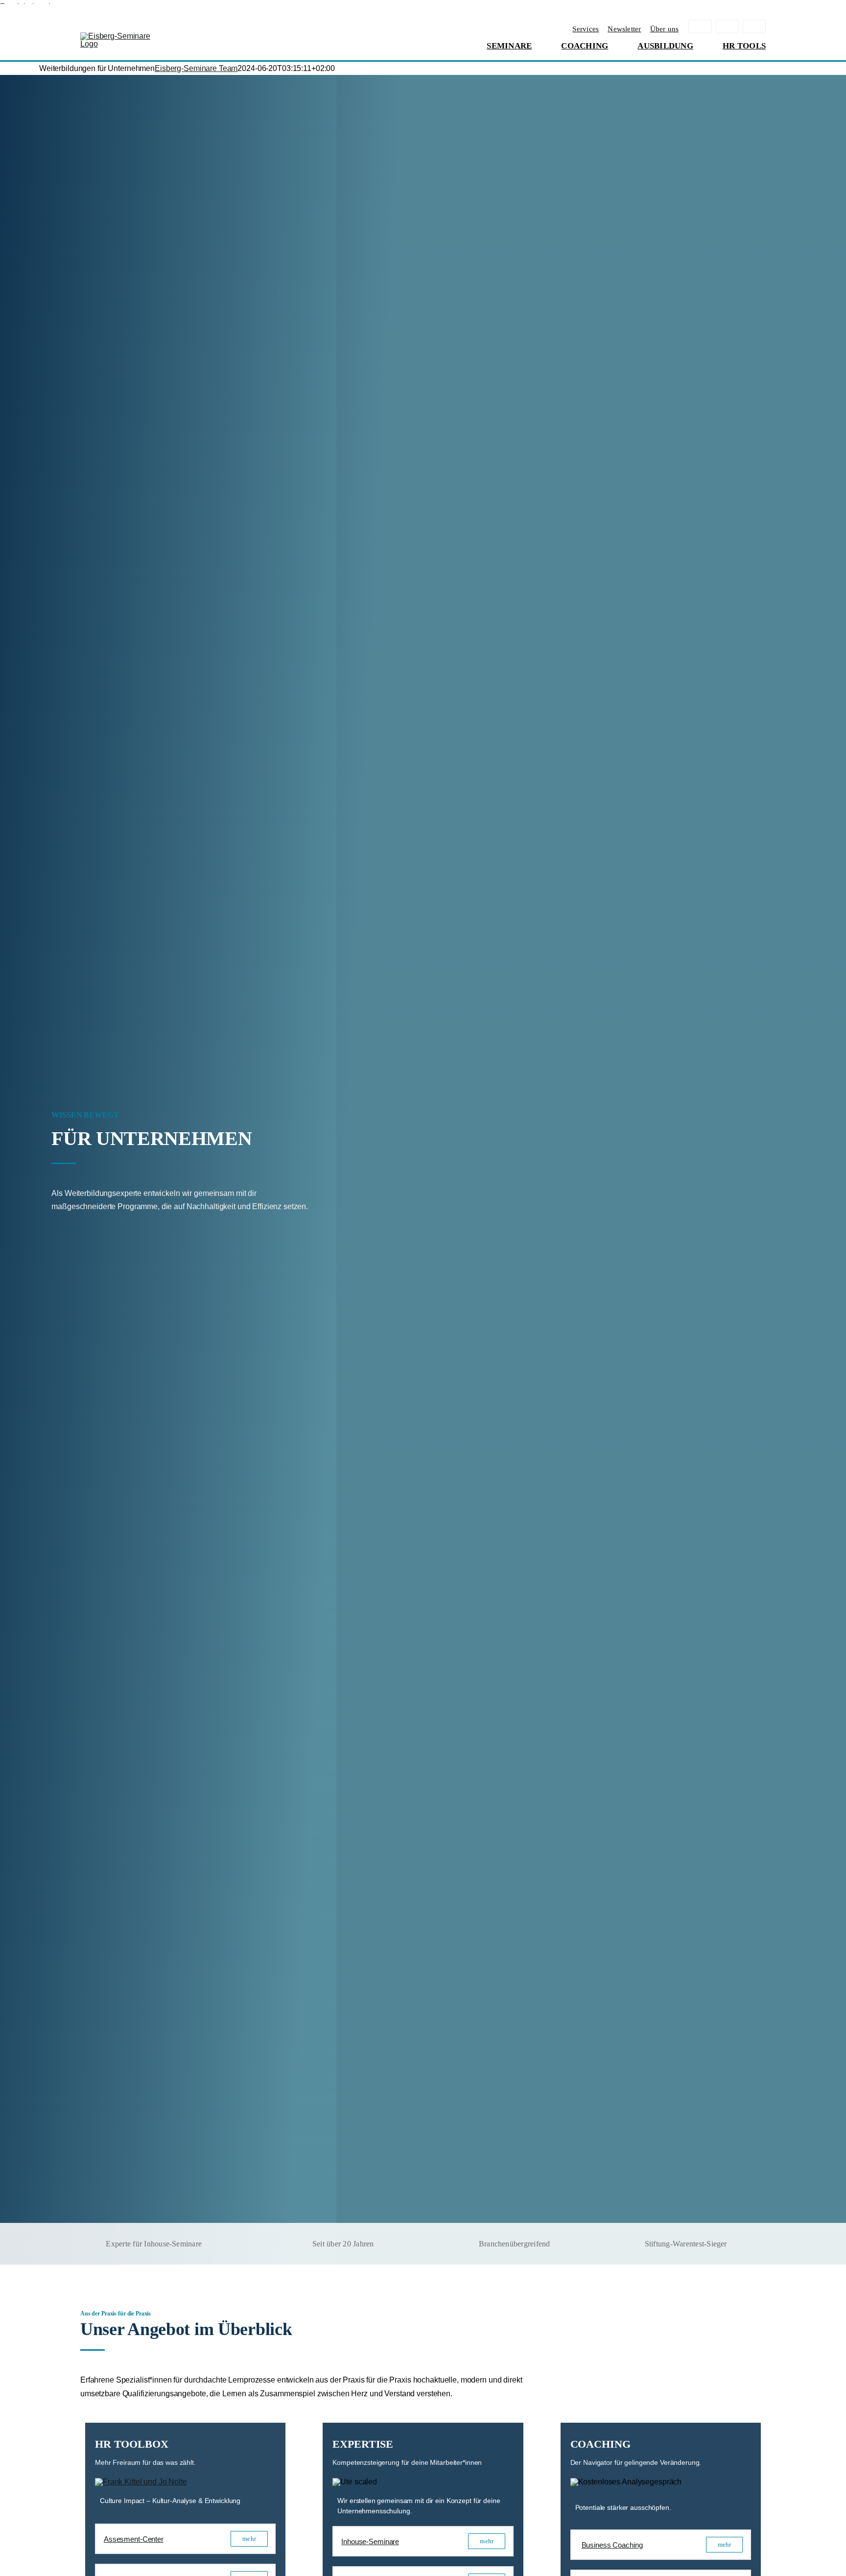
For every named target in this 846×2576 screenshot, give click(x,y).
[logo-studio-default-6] (117, 36)
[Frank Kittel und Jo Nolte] (141, 2482)
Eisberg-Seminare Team (196, 68)
